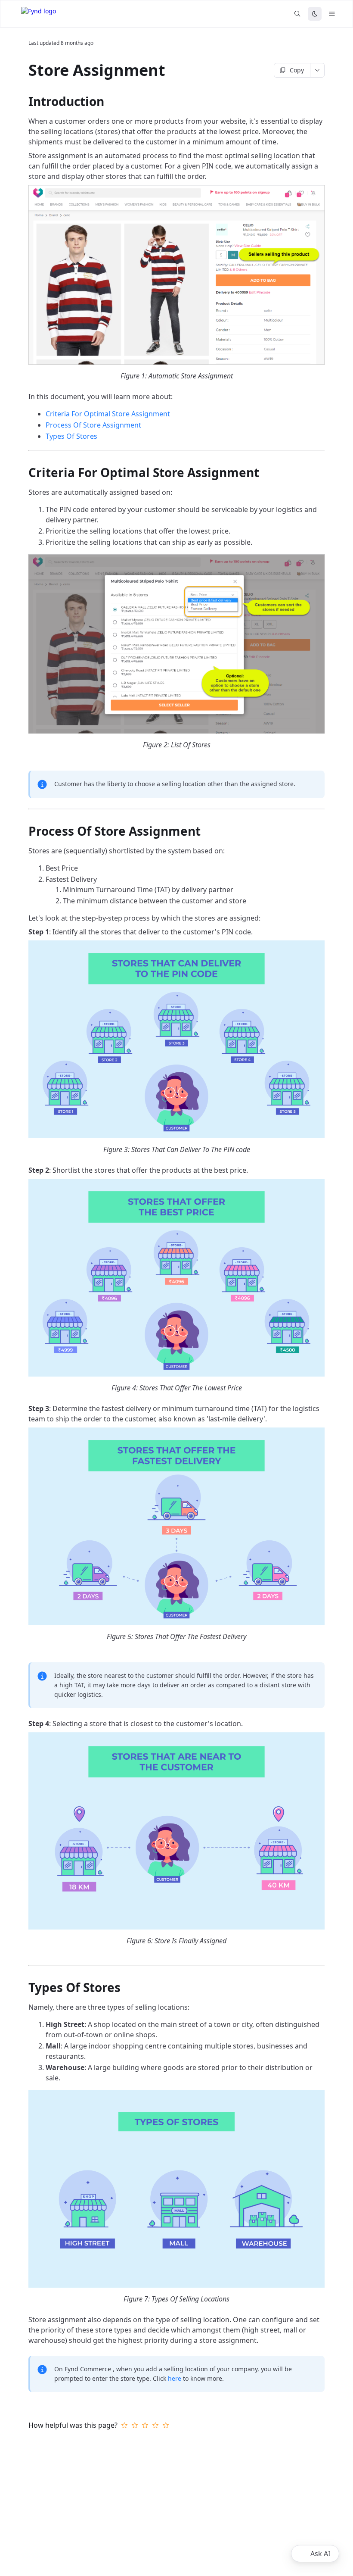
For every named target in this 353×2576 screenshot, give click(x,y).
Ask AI (320, 2554)
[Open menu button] (332, 14)
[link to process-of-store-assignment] (25, 831)
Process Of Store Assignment (93, 425)
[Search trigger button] (297, 14)
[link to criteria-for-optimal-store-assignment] (25, 472)
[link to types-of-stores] (25, 1987)
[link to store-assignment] (25, 70)
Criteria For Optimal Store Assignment (108, 414)
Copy (297, 70)
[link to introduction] (25, 101)
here (175, 2378)
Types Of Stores (71, 436)
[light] (315, 14)
